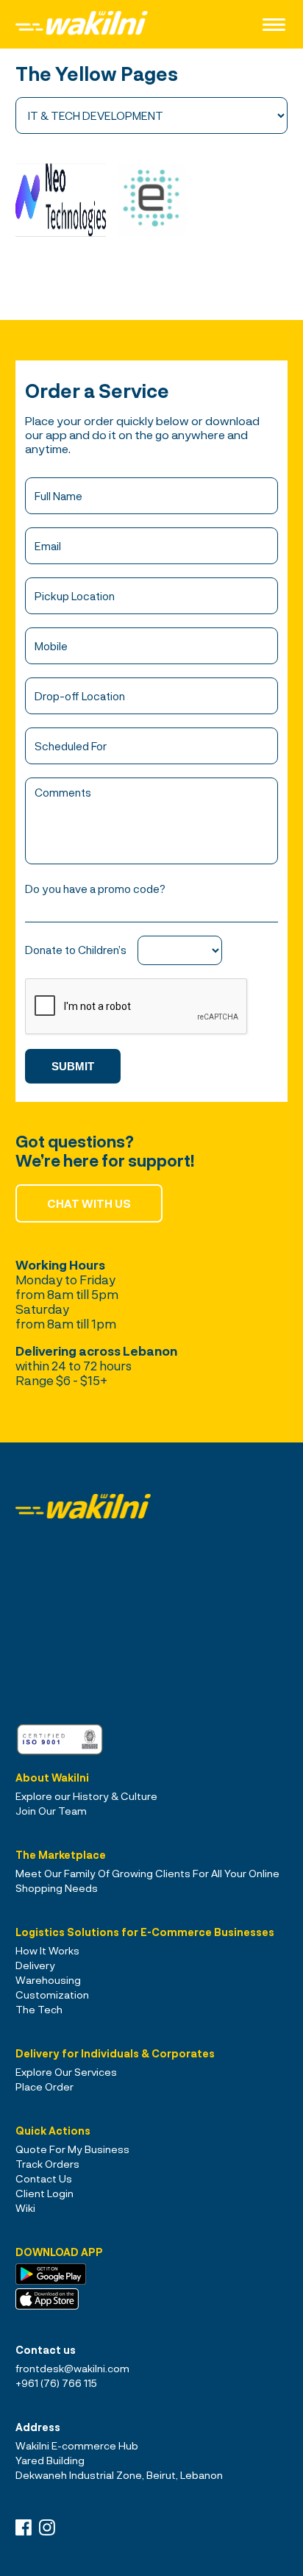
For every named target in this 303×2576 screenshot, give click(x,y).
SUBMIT (73, 1066)
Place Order (44, 2086)
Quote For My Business (72, 2149)
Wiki (25, 2208)
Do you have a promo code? (95, 889)
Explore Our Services (66, 2072)
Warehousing (48, 1980)
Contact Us (44, 2178)
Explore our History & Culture (86, 1796)
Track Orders (47, 2164)
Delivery (35, 1965)
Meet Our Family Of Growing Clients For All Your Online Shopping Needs (147, 1881)
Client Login (44, 2193)
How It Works (47, 1950)
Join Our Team (51, 1811)
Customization (52, 1995)
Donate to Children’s (76, 950)
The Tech (39, 2009)
